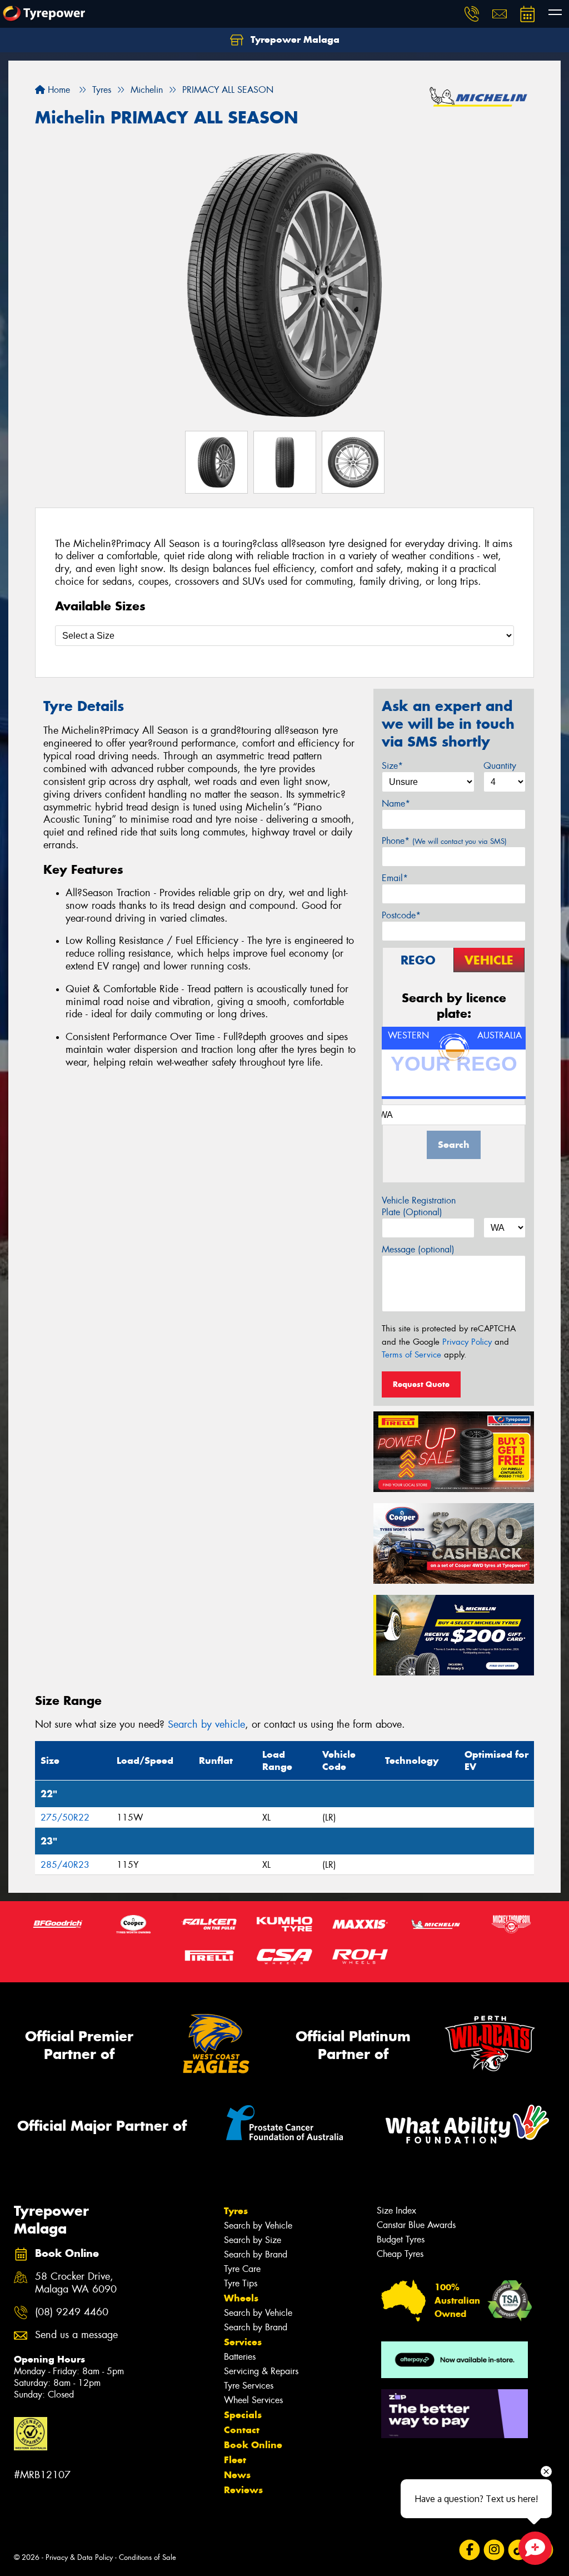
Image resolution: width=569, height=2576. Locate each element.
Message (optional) (418, 1249)
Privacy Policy (467, 1342)
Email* (395, 878)
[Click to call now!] (472, 14)
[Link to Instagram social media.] (494, 2550)
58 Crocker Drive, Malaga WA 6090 (76, 2283)
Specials (243, 2415)
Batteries (240, 2357)
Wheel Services (253, 2400)
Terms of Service (411, 1355)
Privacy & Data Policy (79, 2557)
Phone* (444, 841)
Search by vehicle (206, 1724)
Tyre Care (242, 2269)
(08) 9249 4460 (72, 2312)
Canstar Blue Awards (416, 2225)
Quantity (500, 766)
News (237, 2475)
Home (58, 90)
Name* (396, 804)
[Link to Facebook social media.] (470, 2550)
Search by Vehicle (258, 2226)
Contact (242, 2430)
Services (243, 2342)
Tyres (236, 2211)
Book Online (253, 2445)
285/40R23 (65, 1865)
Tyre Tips (241, 2283)
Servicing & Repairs (261, 2371)
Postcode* (401, 915)
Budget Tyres (401, 2239)
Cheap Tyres (400, 2254)
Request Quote (421, 1384)
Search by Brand (256, 2254)
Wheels (241, 2298)
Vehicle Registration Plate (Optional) (419, 1206)
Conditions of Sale (148, 2557)
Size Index (396, 2211)
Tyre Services (249, 2386)
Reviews (243, 2490)
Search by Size (253, 2240)
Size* (392, 766)
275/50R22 (65, 1817)
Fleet (235, 2460)
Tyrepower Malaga (294, 39)
